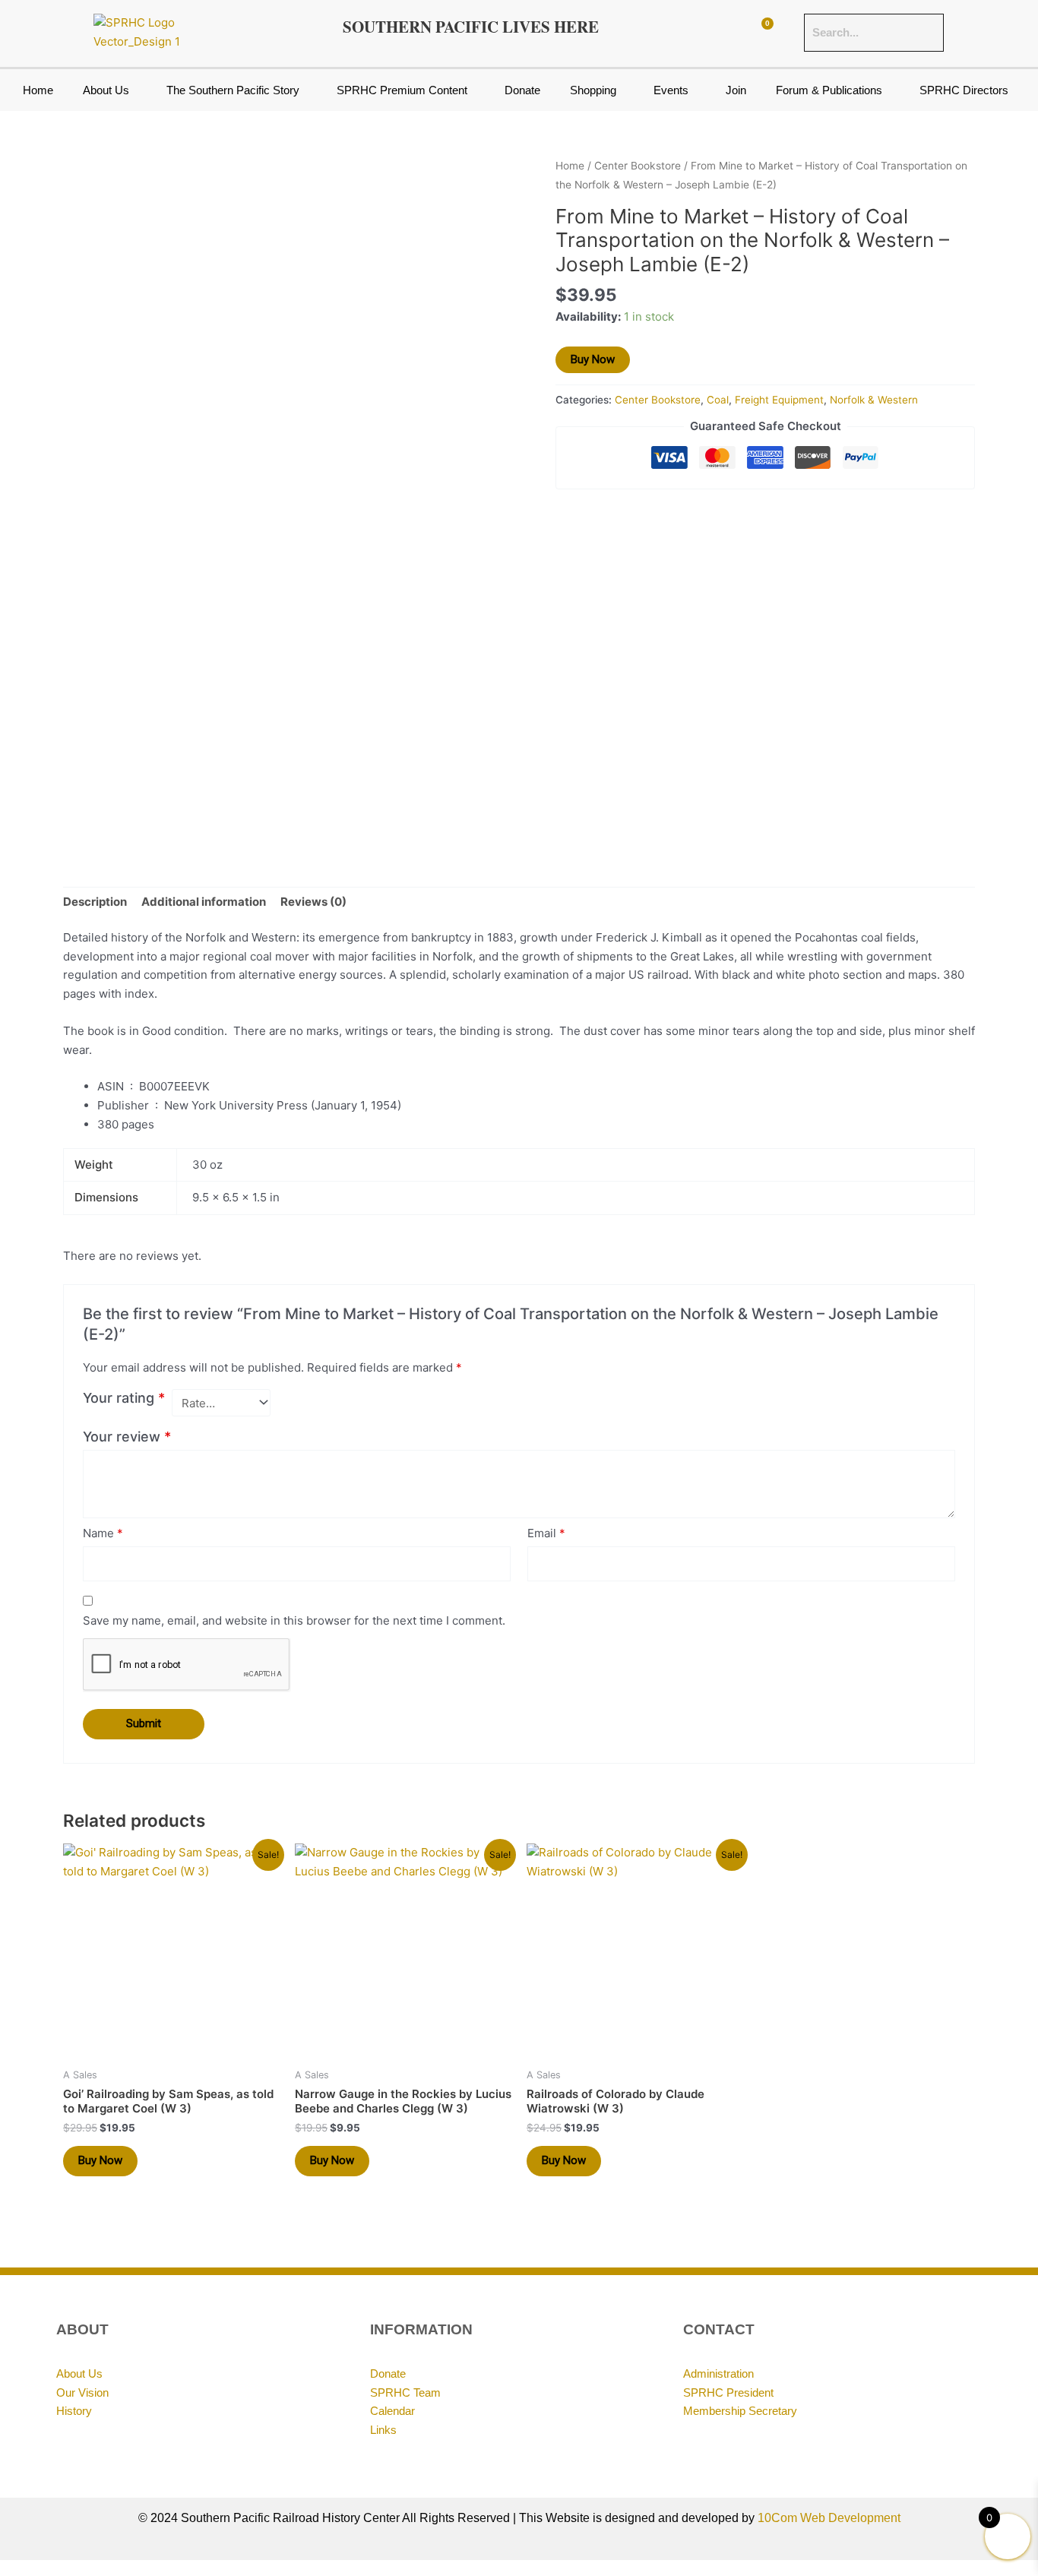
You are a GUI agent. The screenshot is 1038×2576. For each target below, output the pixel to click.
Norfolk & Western (874, 400)
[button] (109, 90)
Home (38, 90)
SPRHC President (728, 2392)
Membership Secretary (740, 2411)
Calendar (392, 2411)
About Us (106, 90)
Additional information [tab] (204, 902)
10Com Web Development (829, 2518)
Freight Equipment (779, 400)
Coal (718, 400)
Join (736, 90)
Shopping (593, 90)
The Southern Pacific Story (233, 90)
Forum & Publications (829, 90)
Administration (718, 2373)
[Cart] (761, 33)
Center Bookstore (638, 166)
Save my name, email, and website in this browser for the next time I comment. (294, 1620)
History (74, 2411)
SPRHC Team (405, 2392)
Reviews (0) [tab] (313, 902)
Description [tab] (95, 902)
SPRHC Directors (964, 90)
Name (103, 1533)
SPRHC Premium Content (402, 90)
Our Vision (82, 2392)
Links (383, 2430)
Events (671, 90)
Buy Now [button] (100, 2160)
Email (546, 1533)
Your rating (124, 1398)
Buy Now (593, 359)
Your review (127, 1437)
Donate (522, 90)
